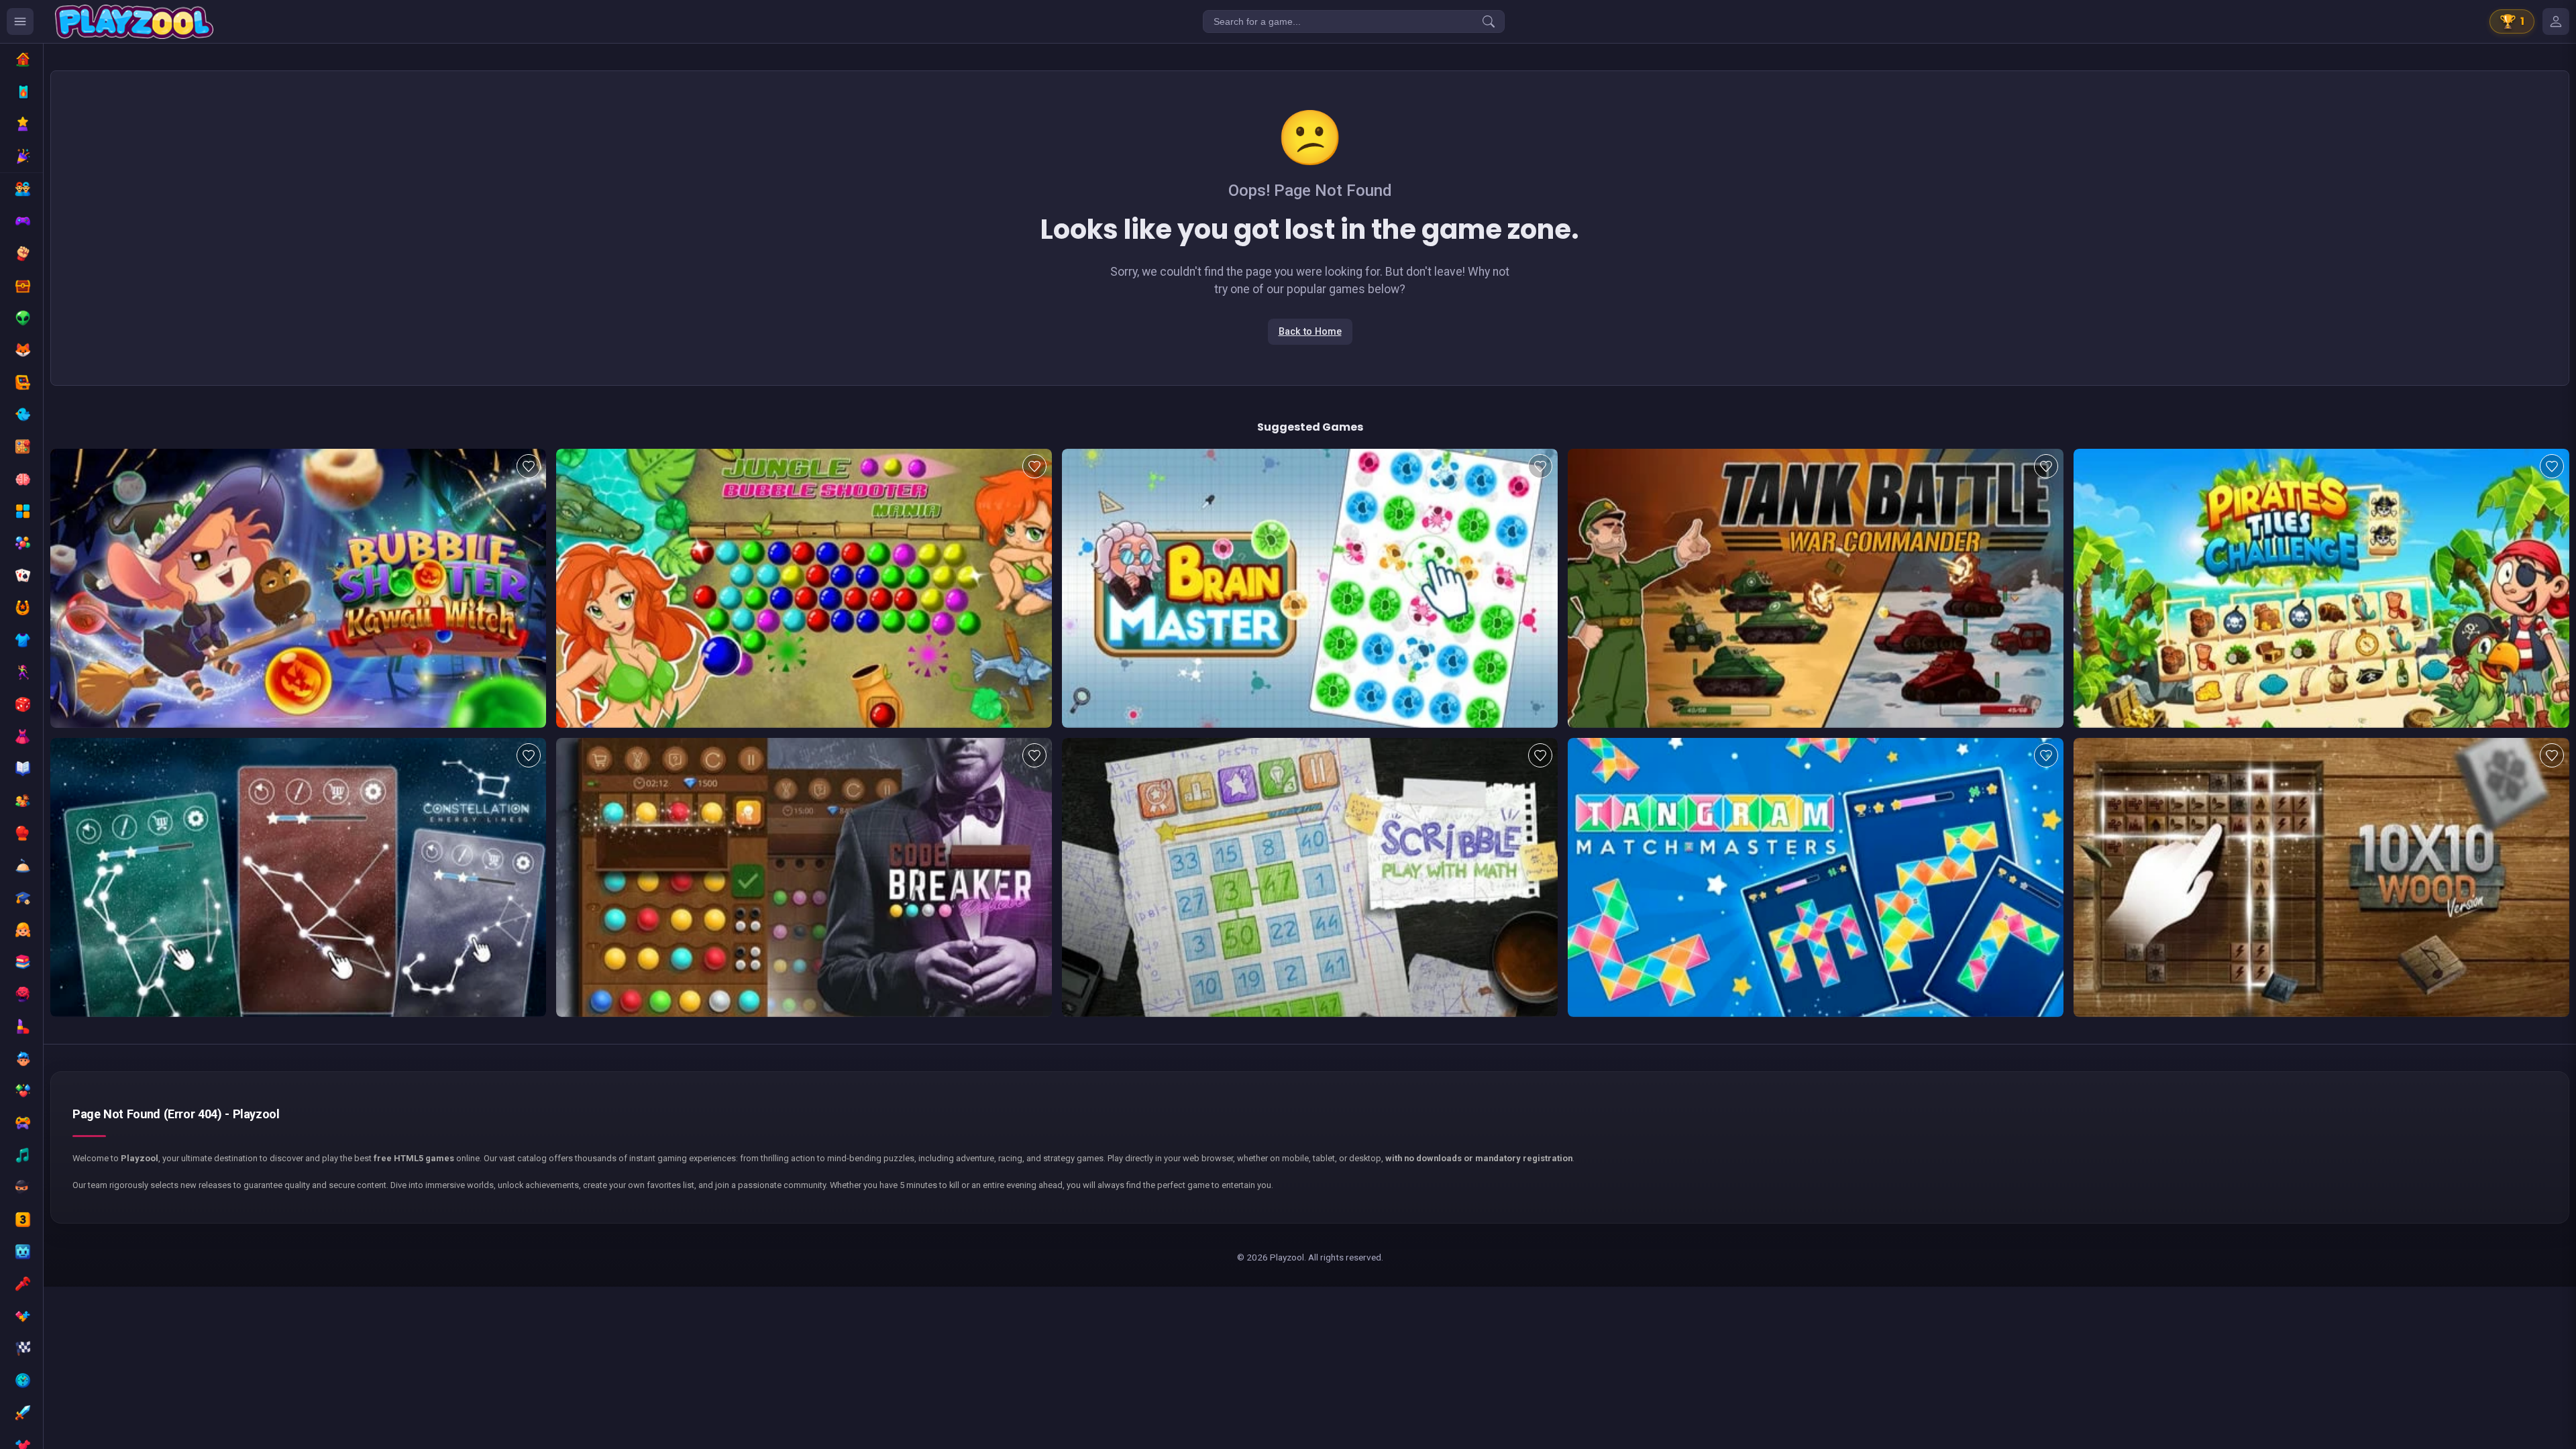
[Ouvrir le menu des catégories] (20, 21)
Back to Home (1310, 332)
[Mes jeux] (2556, 21)
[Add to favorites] (529, 466)
